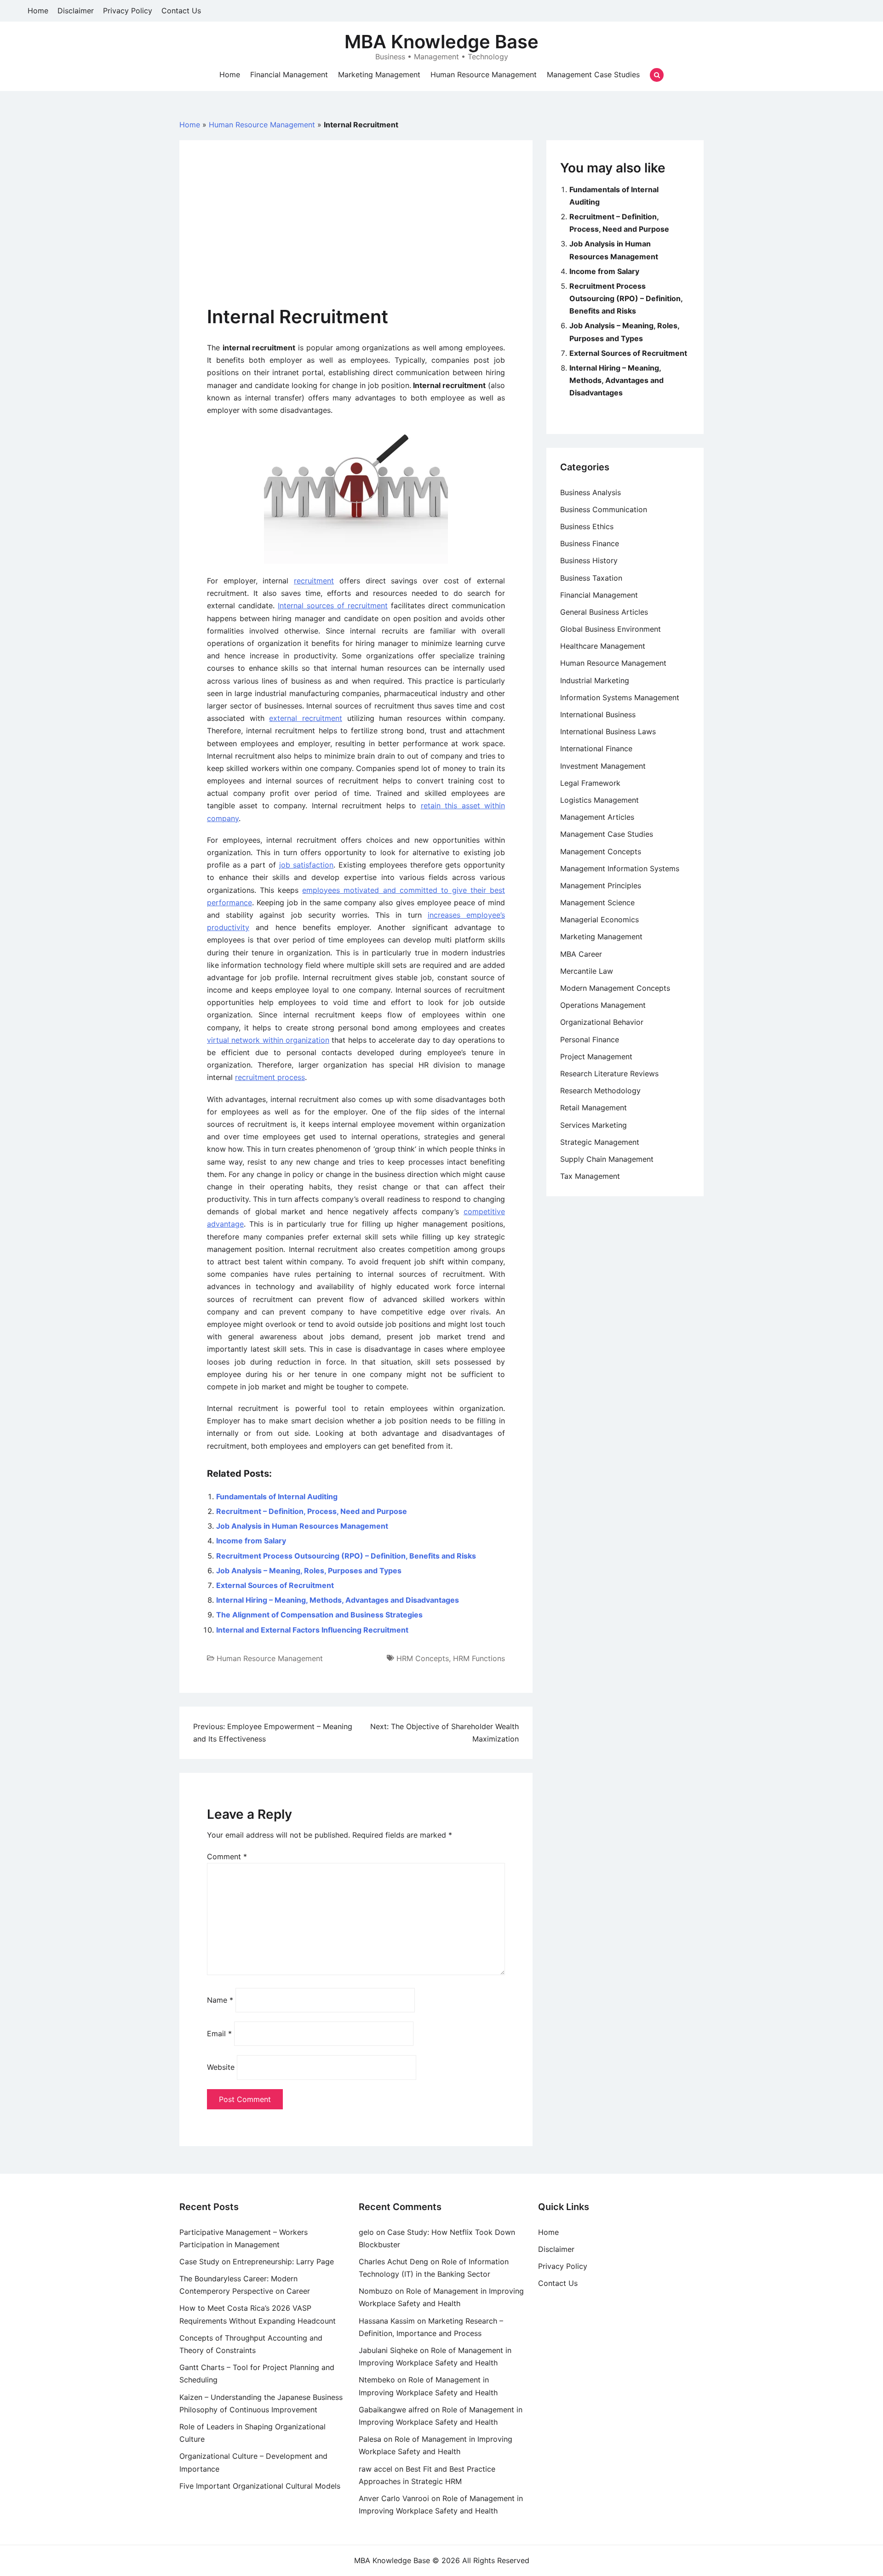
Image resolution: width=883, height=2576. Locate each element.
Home (38, 11)
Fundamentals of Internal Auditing (277, 1496)
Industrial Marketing (595, 680)
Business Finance (590, 543)
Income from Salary (251, 1541)
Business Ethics (587, 526)
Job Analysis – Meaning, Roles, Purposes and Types (309, 1571)
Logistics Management (599, 800)
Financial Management (289, 74)
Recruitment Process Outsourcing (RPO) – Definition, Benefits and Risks (346, 1556)
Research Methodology (600, 1091)
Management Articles (597, 817)
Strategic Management (600, 1142)
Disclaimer (76, 11)
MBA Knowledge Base (441, 42)
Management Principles (601, 885)
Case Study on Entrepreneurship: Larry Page (257, 2262)
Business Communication (604, 509)
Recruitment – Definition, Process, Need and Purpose (312, 1511)
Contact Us (181, 11)
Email (219, 2033)
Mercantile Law (587, 971)
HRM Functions (479, 1658)
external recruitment (306, 718)
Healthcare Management (603, 646)
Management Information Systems (620, 868)
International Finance (596, 748)
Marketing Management (379, 74)
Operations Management (603, 1005)
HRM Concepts (423, 1658)
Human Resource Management (484, 74)
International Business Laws (608, 731)
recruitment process (270, 1077)
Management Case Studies (593, 74)
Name (220, 2000)
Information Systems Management (620, 697)
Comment (227, 1856)
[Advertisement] (356, 237)
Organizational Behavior (602, 1022)
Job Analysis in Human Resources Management (302, 1526)
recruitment (314, 581)
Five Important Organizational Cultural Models (260, 2486)
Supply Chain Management (607, 1159)
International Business (598, 714)
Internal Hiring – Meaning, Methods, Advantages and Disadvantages (338, 1600)
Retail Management (593, 1108)
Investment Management (603, 766)
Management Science (597, 902)
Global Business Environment (611, 629)
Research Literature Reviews (609, 1074)
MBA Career (581, 954)
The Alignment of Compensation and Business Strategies (319, 1615)
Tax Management (590, 1176)
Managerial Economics (599, 920)
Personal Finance (590, 1040)
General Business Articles (604, 612)
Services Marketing (593, 1125)
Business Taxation (591, 578)
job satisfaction (307, 865)
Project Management (596, 1057)
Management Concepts (601, 851)
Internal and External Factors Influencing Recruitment (312, 1630)
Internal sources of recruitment (333, 605)
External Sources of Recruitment (275, 1585)
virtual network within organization (268, 1040)
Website (221, 2067)
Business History (589, 560)
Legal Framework (590, 783)
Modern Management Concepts (615, 988)
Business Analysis (591, 492)
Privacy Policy (128, 11)
